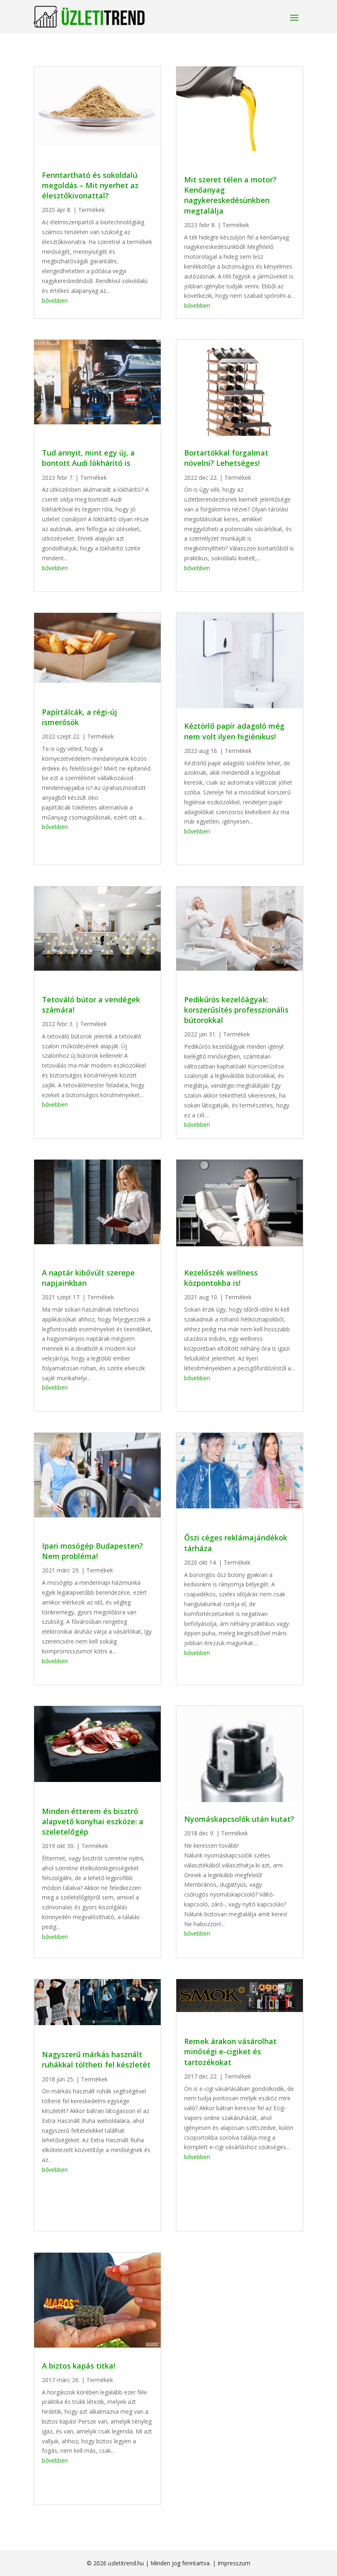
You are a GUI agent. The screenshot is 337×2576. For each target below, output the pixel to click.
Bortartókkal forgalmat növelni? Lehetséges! (226, 458)
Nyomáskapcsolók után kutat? (239, 1819)
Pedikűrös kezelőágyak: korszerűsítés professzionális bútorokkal (236, 1010)
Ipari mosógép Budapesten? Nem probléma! (92, 1551)
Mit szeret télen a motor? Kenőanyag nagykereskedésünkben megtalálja (230, 195)
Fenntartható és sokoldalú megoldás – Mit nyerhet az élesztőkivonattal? (90, 185)
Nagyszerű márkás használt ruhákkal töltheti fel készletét (96, 2059)
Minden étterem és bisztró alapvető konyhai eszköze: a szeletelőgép (93, 1821)
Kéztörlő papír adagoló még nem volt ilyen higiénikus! (234, 731)
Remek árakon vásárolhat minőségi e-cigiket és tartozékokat (230, 2051)
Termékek (91, 210)
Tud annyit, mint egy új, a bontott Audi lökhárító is (88, 458)
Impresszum (234, 2563)
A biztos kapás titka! (78, 2366)
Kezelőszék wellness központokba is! (221, 1278)
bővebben (55, 300)
